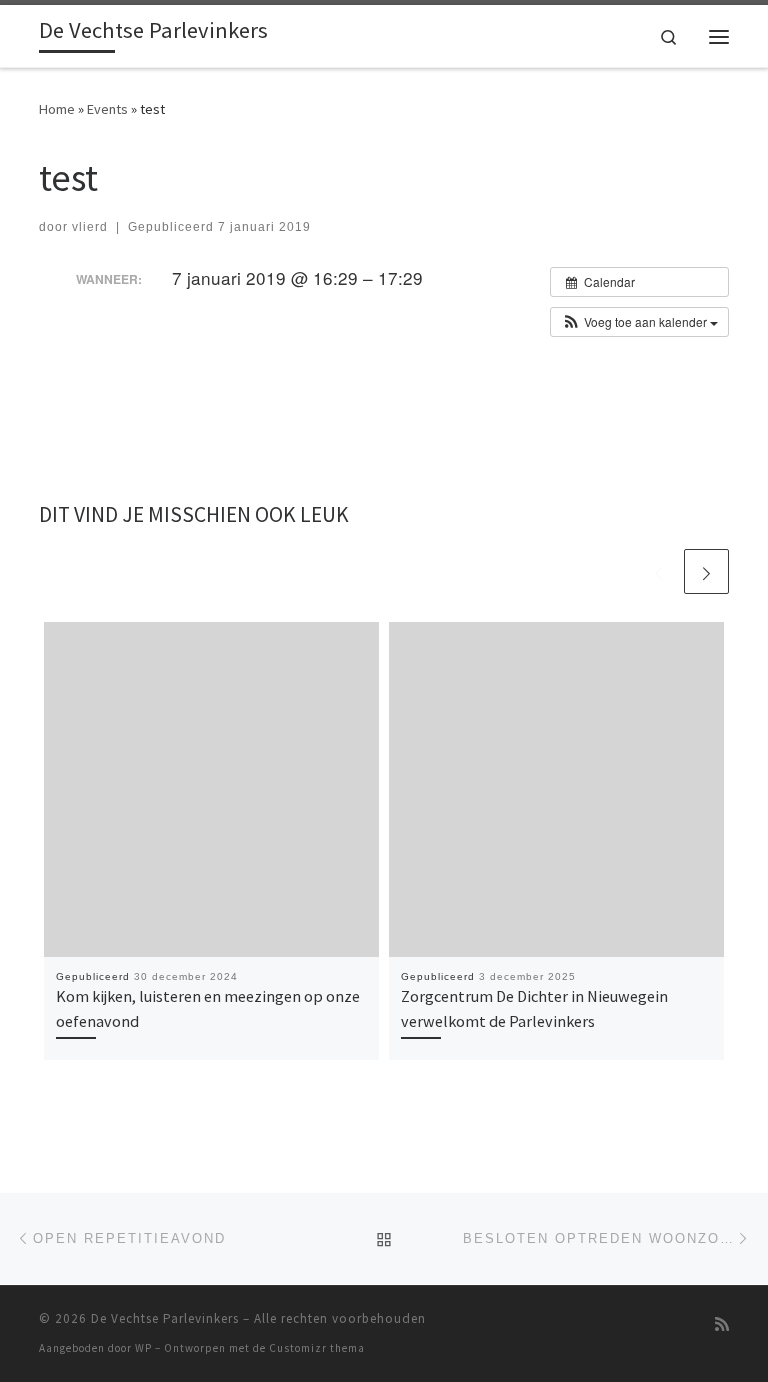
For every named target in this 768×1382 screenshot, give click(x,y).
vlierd (90, 227)
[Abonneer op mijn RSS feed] (722, 1324)
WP (143, 1348)
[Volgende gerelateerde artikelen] (706, 571)
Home (57, 109)
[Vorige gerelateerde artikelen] (658, 571)
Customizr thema (317, 1348)
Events (107, 109)
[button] (639, 322)
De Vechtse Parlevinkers (165, 1318)
